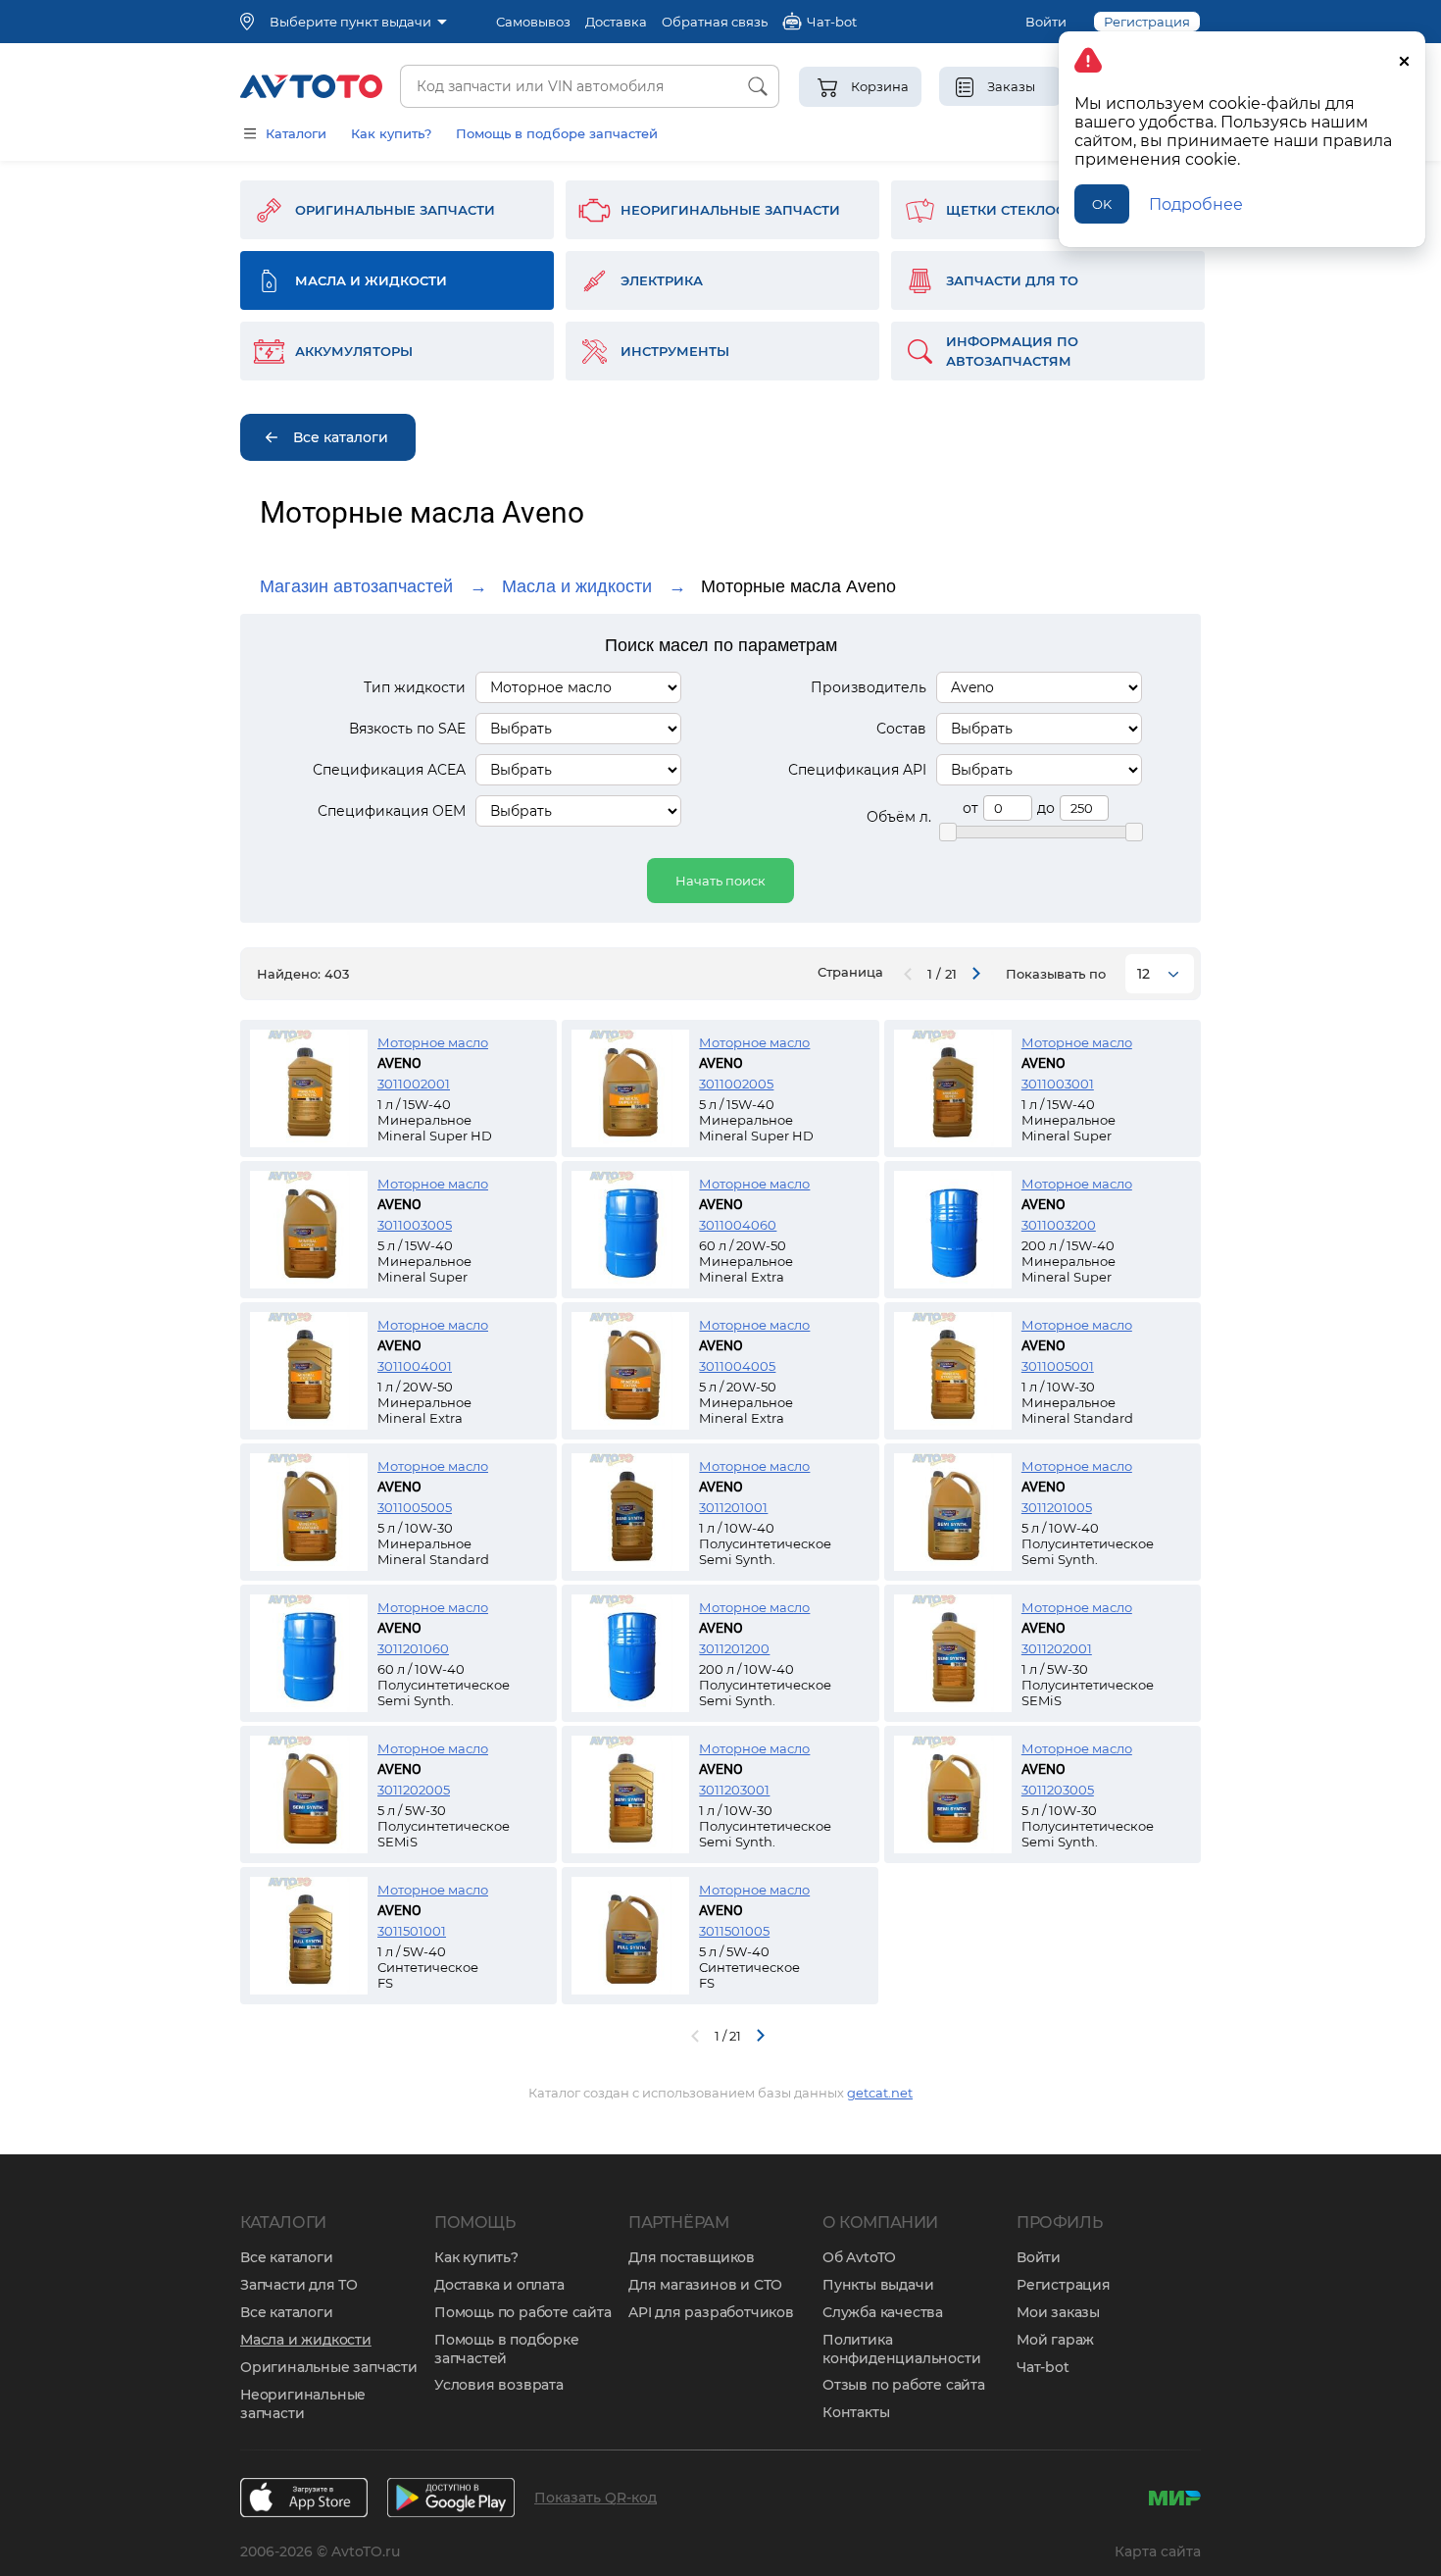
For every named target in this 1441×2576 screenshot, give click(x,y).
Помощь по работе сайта (523, 2312)
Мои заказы (1058, 2312)
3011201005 (1057, 1507)
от (970, 808)
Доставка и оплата (499, 2285)
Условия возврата (499, 2385)
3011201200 (734, 1648)
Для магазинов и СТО (705, 2285)
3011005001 (1058, 1366)
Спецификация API (857, 770)
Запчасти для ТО (299, 2285)
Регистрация (1064, 2285)
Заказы (1011, 86)
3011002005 (736, 1084)
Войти (1046, 22)
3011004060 (738, 1225)
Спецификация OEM (392, 811)
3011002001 (414, 1084)
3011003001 (1058, 1084)
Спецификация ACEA (389, 770)
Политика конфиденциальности (901, 2349)
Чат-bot (1043, 2367)
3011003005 (415, 1225)
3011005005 (415, 1507)
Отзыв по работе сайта (904, 2385)
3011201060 (413, 1648)
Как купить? (391, 133)
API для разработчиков (711, 2312)
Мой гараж (1055, 2340)
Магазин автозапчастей (356, 586)
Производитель (869, 687)
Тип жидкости (415, 687)
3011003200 (1059, 1225)
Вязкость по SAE (407, 729)
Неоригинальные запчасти (303, 2404)
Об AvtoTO (859, 2257)
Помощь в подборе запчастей (557, 133)
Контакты (856, 2412)
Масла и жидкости (577, 586)
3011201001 (733, 1507)
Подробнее (1196, 204)
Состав (901, 729)
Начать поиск (720, 881)
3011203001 (734, 1790)
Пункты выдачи (878, 2285)
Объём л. (899, 817)
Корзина (880, 86)
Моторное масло (433, 1042)
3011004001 (415, 1366)
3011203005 (1058, 1790)
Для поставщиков (692, 2257)
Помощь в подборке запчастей (507, 2349)
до (1046, 808)
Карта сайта (1158, 2551)
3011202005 (414, 1790)
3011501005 (734, 1931)
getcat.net (880, 2093)
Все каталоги (287, 2257)
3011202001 (1057, 1648)
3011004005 (737, 1366)
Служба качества (883, 2312)
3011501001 (412, 1931)
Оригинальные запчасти (329, 2367)
